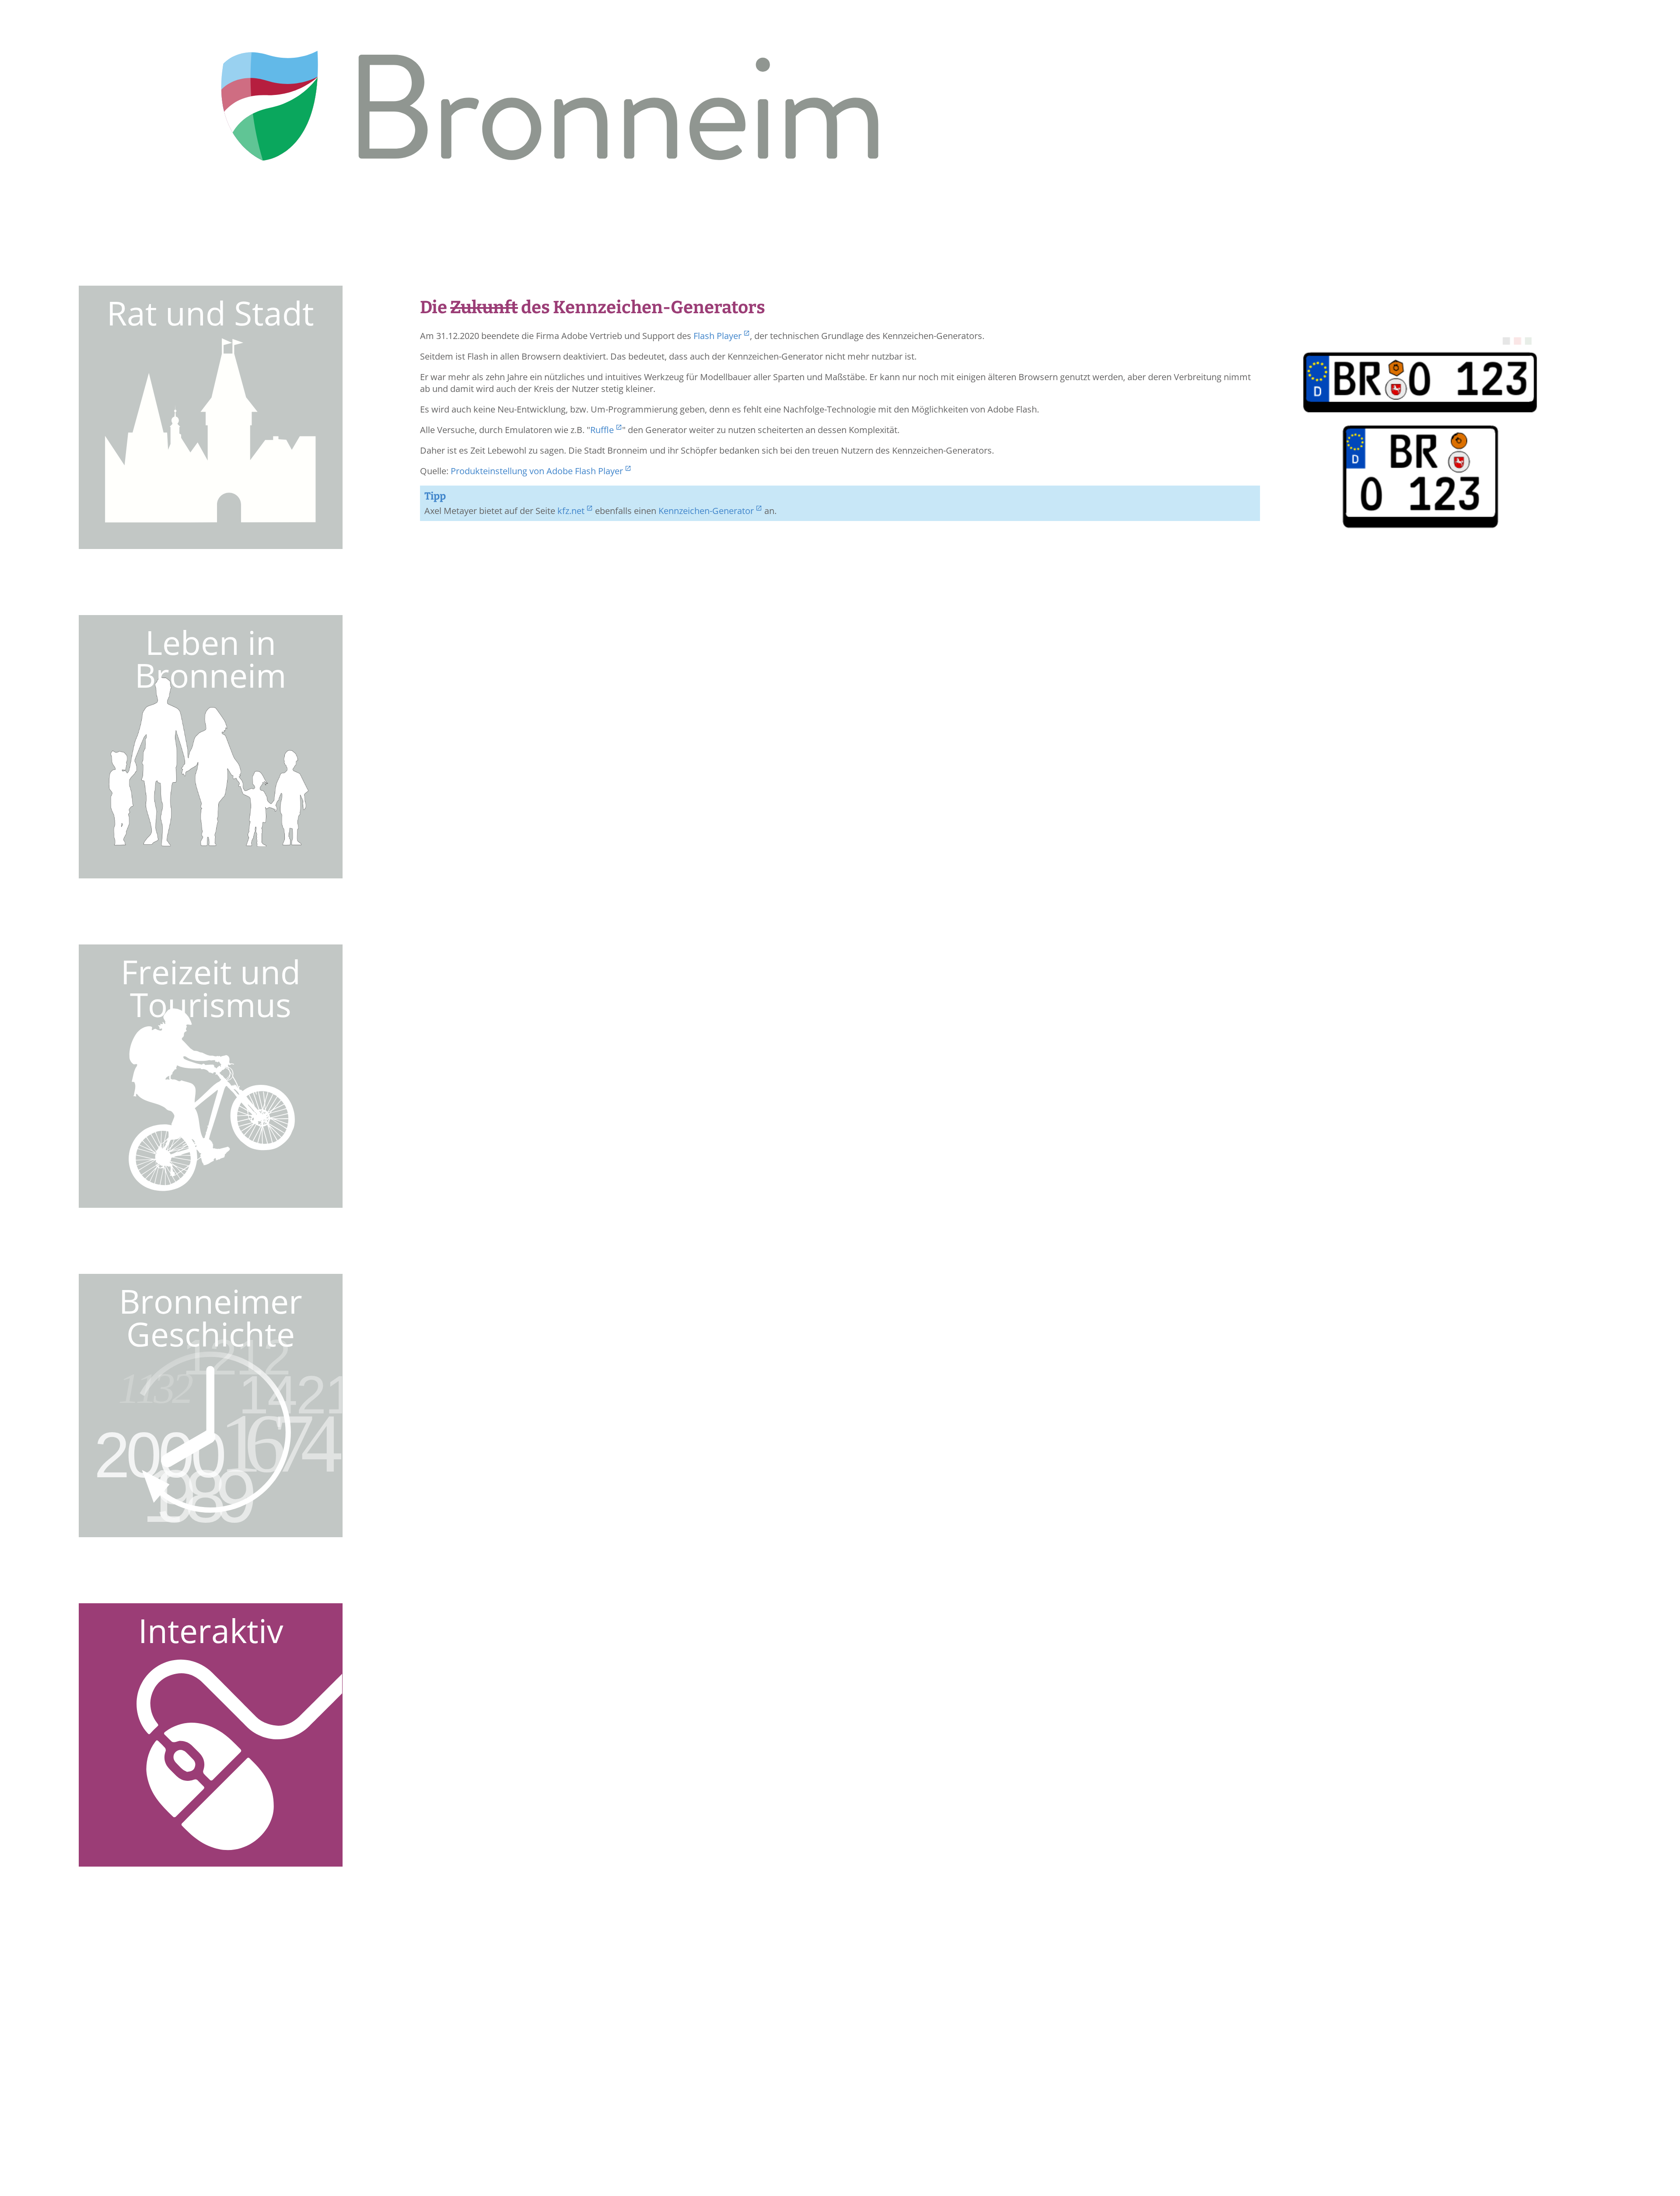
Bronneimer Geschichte (211, 1317)
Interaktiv (211, 1630)
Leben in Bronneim (210, 659)
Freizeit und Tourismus (211, 988)
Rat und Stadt (210, 313)
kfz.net (571, 511)
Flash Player (717, 336)
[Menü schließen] (1500, 274)
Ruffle (602, 430)
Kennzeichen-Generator (706, 511)
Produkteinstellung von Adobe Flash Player (537, 471)
